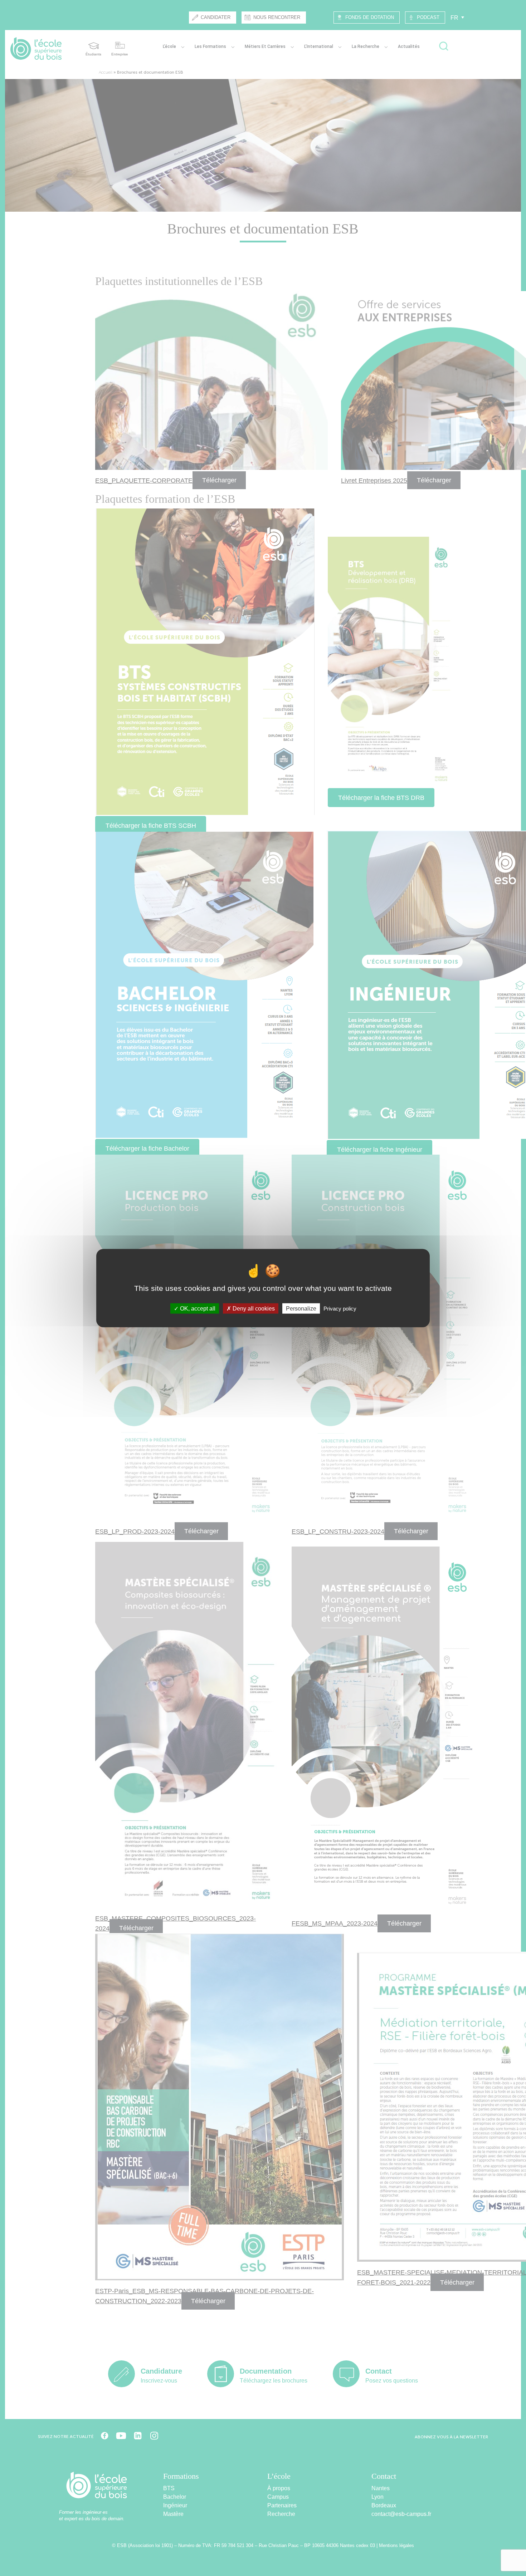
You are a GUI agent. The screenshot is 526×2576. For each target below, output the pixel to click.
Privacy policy (340, 1308)
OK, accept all (197, 1308)
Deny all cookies (253, 1308)
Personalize (301, 1308)
